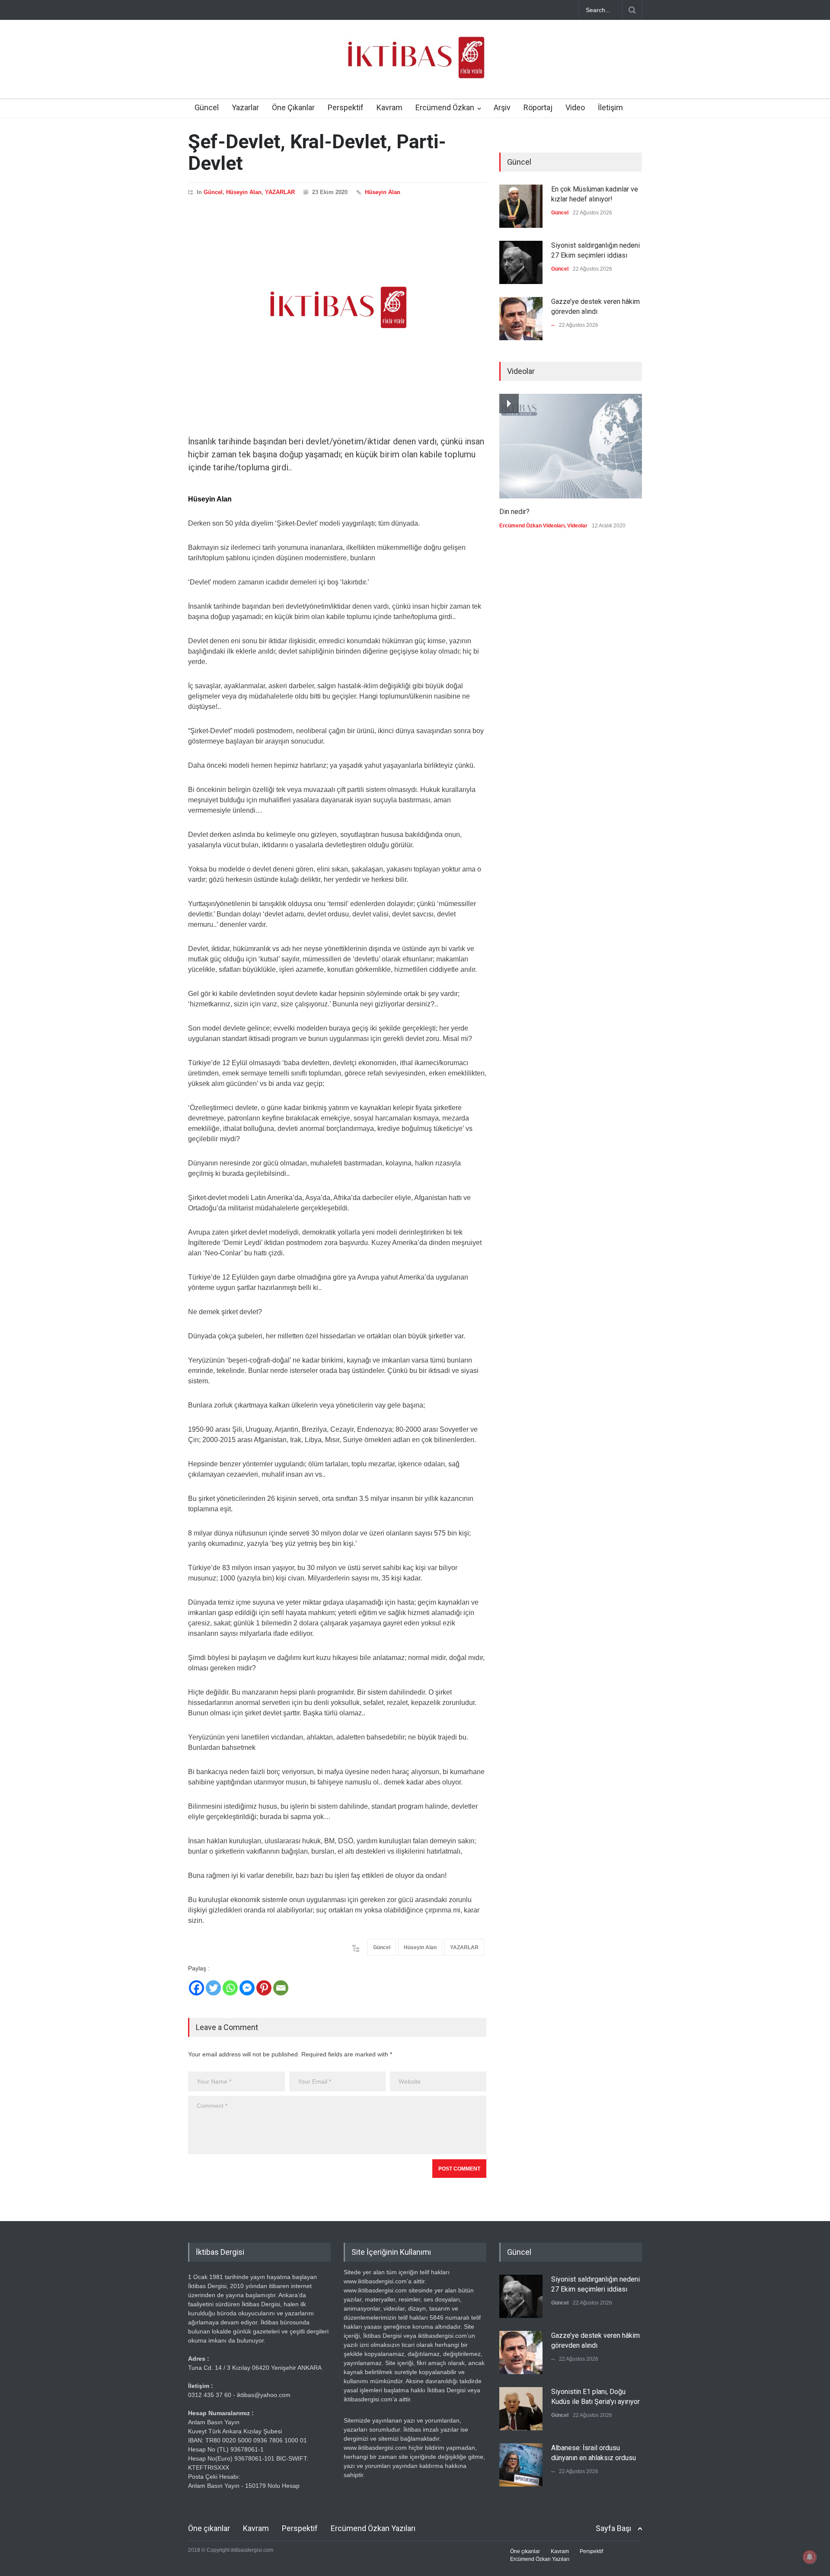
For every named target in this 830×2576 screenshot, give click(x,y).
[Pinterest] (264, 1988)
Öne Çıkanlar (293, 107)
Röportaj (538, 107)
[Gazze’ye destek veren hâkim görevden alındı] (521, 319)
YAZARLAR (280, 192)
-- (553, 325)
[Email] (281, 1988)
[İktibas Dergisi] (415, 65)
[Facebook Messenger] (247, 1988)
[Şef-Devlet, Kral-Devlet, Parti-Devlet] (337, 307)
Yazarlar (245, 107)
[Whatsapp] (230, 1988)
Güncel (207, 107)
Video (575, 107)
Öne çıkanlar (209, 2528)
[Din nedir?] (571, 446)
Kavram (389, 107)
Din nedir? (514, 512)
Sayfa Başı (613, 2528)
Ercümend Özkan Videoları (532, 526)
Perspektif (346, 107)
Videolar (577, 526)
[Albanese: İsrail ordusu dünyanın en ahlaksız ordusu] (521, 2465)
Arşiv (502, 107)
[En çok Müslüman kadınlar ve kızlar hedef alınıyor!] (521, 206)
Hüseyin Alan (244, 192)
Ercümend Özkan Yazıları (373, 2528)
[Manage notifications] (810, 2557)
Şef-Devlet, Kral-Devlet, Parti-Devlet (317, 152)
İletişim (610, 107)
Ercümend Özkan (445, 107)
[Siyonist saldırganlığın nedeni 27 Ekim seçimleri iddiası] (521, 262)
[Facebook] (196, 1988)
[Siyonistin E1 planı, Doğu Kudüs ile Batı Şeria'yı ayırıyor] (521, 2409)
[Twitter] (213, 1988)
